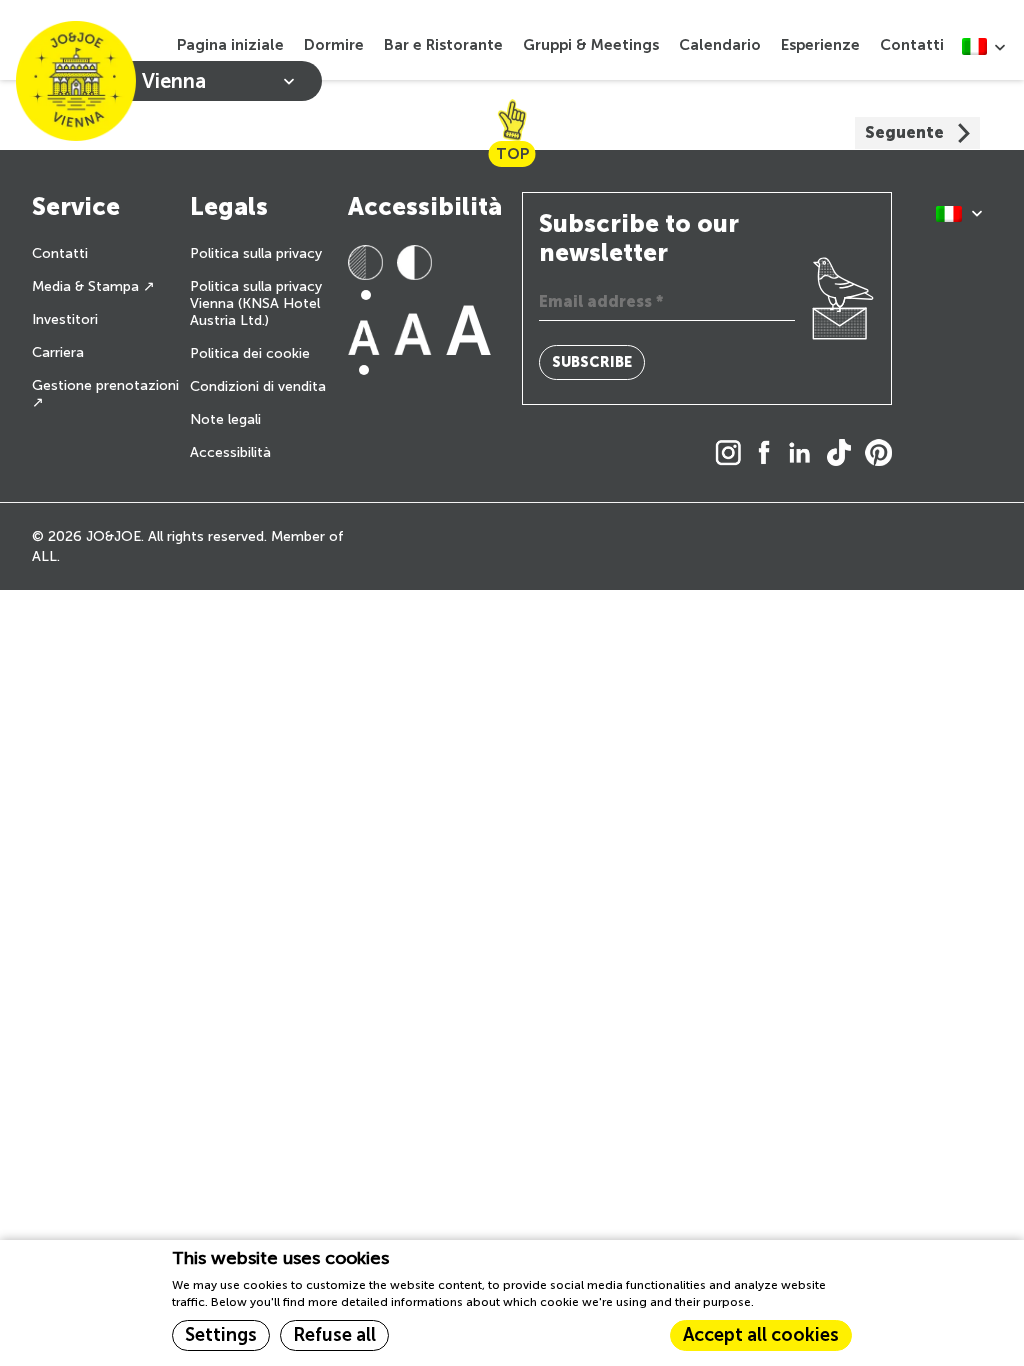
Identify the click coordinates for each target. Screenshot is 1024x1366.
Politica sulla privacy (256, 253)
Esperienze (820, 45)
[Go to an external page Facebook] (769, 454)
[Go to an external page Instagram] (733, 454)
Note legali (225, 419)
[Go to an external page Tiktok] (844, 454)
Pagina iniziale (230, 45)
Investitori (65, 319)
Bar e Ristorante (443, 45)
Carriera (58, 352)
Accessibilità (230, 452)
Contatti (912, 45)
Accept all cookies (761, 1335)
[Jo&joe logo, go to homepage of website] (76, 81)
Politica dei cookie (250, 353)
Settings (221, 1335)
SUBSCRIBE (592, 362)
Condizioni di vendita (258, 386)
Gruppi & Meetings (591, 45)
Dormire (334, 45)
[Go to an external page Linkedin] (804, 454)
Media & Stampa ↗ (93, 286)
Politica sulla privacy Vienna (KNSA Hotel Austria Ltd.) (256, 303)
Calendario (720, 45)
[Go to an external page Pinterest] (883, 454)
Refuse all (334, 1335)
